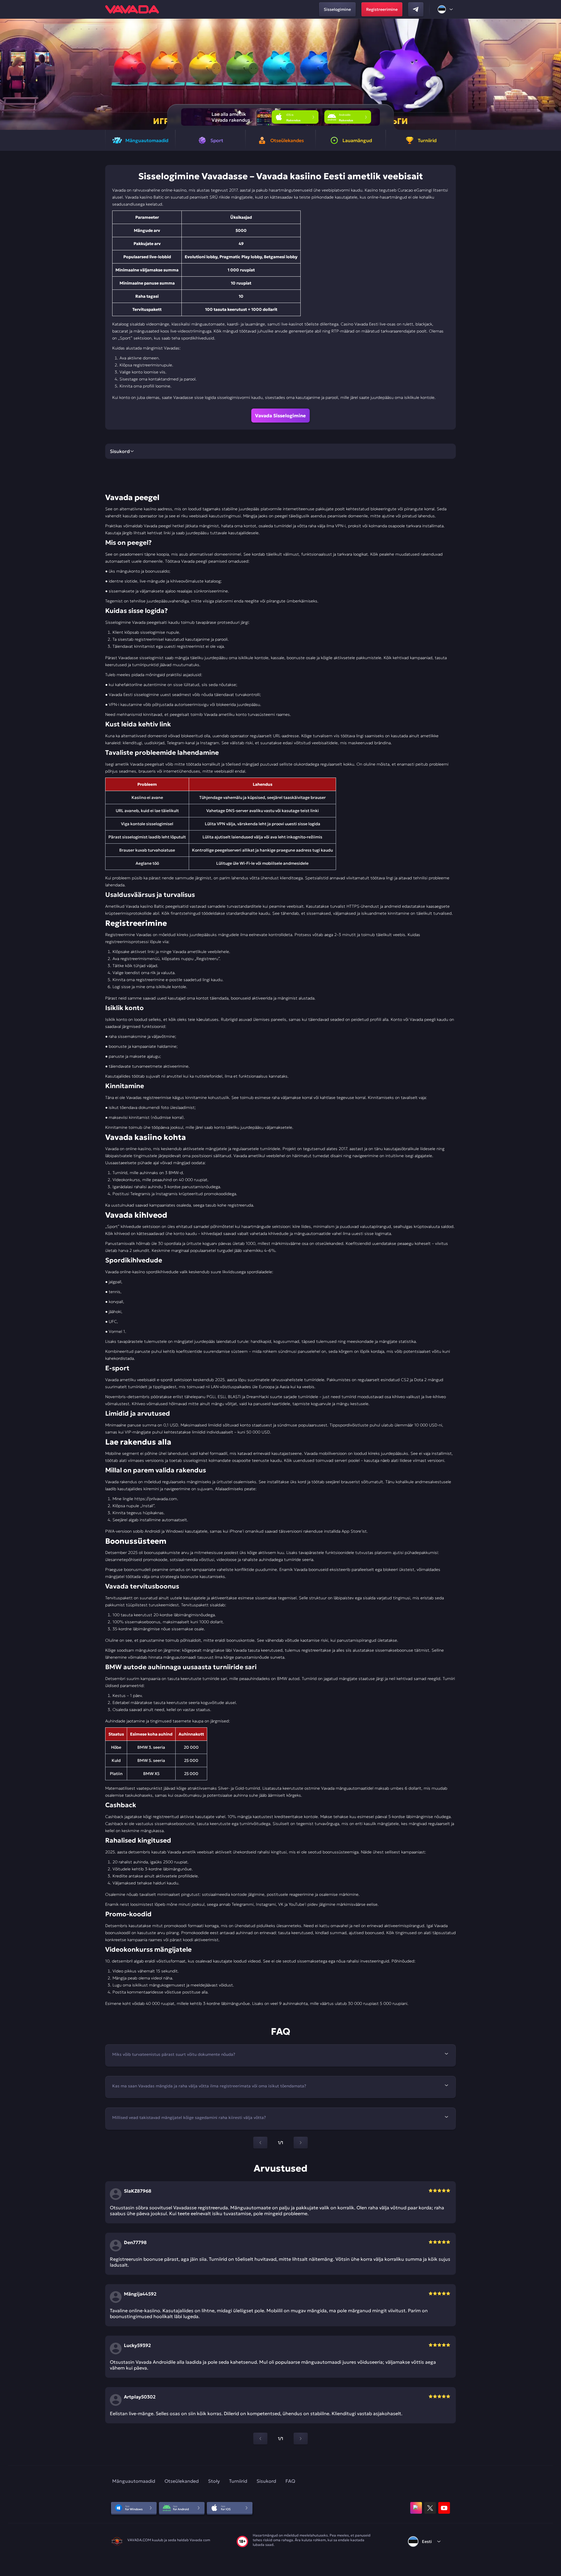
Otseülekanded (182, 2481)
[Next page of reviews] (301, 2439)
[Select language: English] (446, 9)
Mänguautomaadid (134, 2481)
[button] (554, 74)
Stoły (214, 2481)
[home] (132, 9)
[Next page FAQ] (301, 2143)
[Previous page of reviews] (260, 2439)
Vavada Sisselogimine (280, 416)
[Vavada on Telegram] (416, 9)
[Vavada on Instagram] (416, 2508)
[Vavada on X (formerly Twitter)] (430, 2508)
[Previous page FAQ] (260, 2143)
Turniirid (238, 2481)
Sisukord (266, 2481)
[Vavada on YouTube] (444, 2508)
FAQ (290, 2481)
